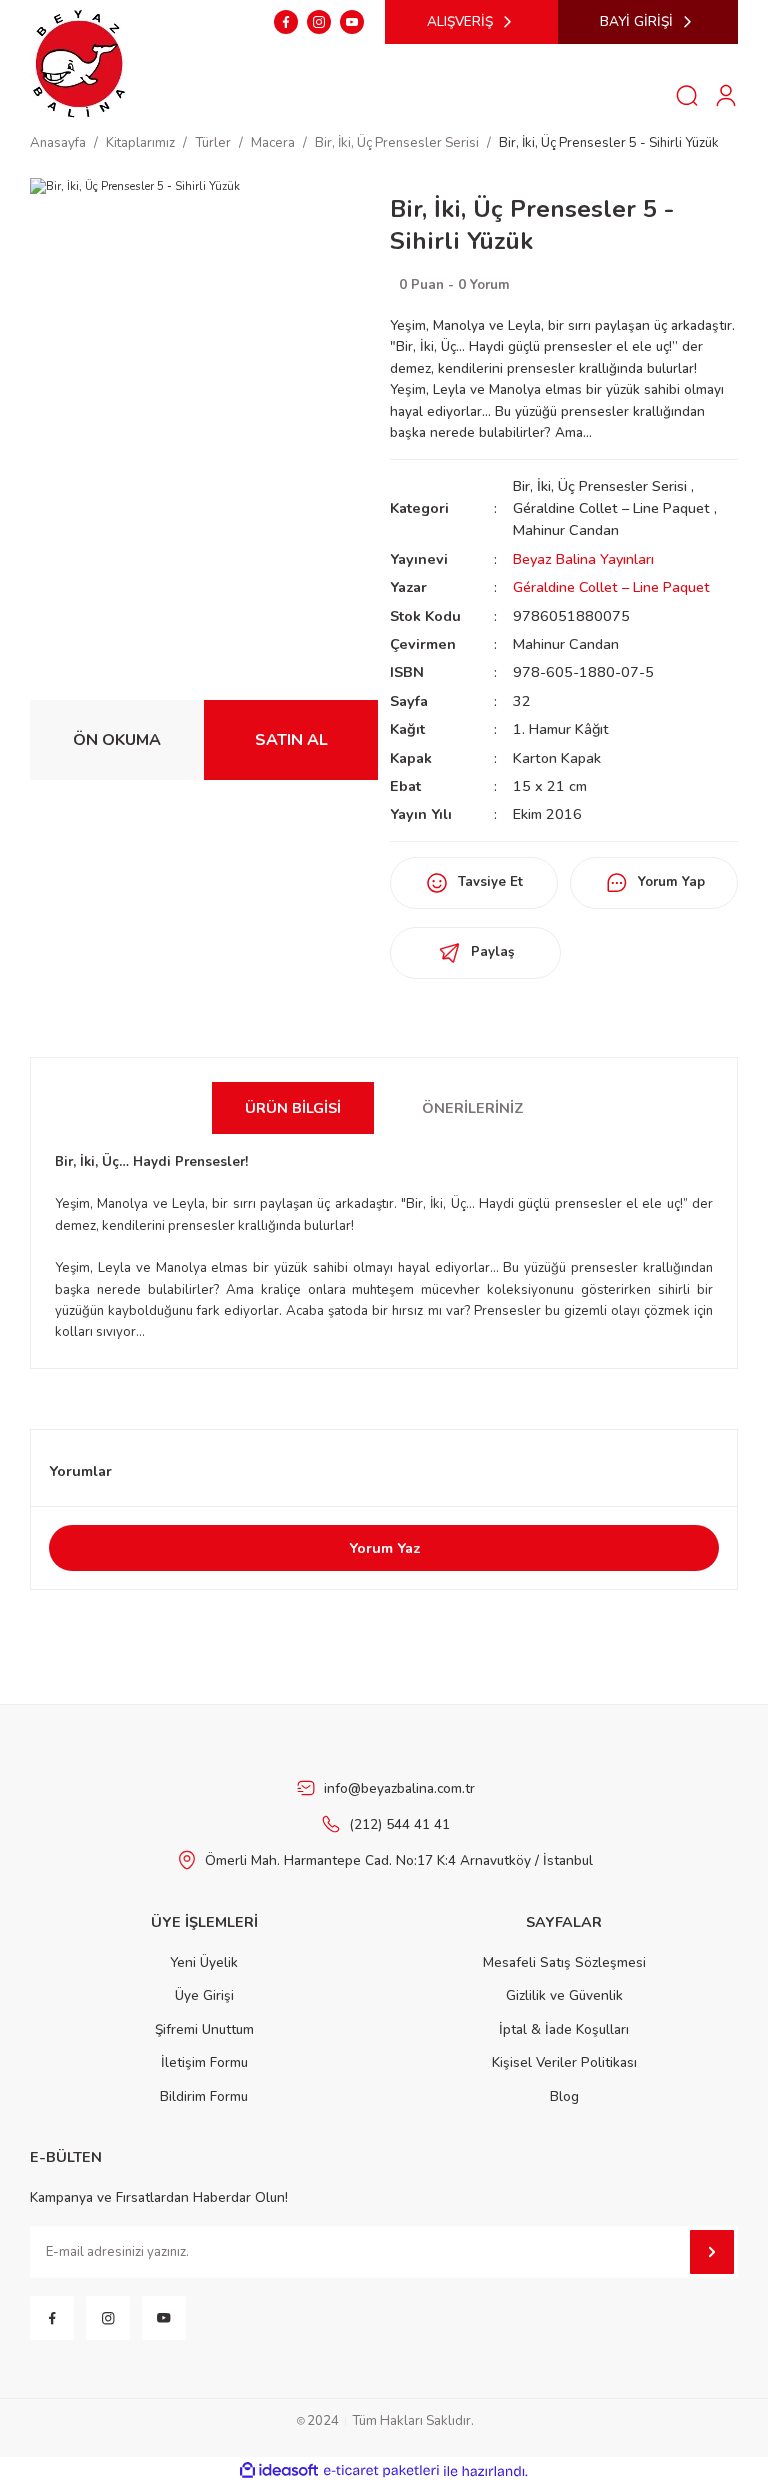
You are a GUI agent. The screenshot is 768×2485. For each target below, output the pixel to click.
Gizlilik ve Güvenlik (564, 1995)
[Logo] (80, 62)
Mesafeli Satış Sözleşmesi (564, 1962)
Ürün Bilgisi (293, 1108)
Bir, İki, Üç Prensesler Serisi (600, 486)
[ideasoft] (279, 2471)
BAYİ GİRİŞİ (636, 21)
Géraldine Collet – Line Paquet (611, 508)
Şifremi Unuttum (204, 2029)
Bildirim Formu (204, 2096)
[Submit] (712, 2252)
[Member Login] (726, 95)
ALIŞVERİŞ (460, 21)
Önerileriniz (473, 1108)
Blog (564, 2096)
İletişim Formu (204, 2062)
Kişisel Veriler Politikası (564, 2062)
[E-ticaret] (381, 2471)
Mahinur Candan (566, 530)
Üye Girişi (204, 1995)
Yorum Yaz (384, 1548)
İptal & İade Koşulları (564, 2029)
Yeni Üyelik (204, 1962)
